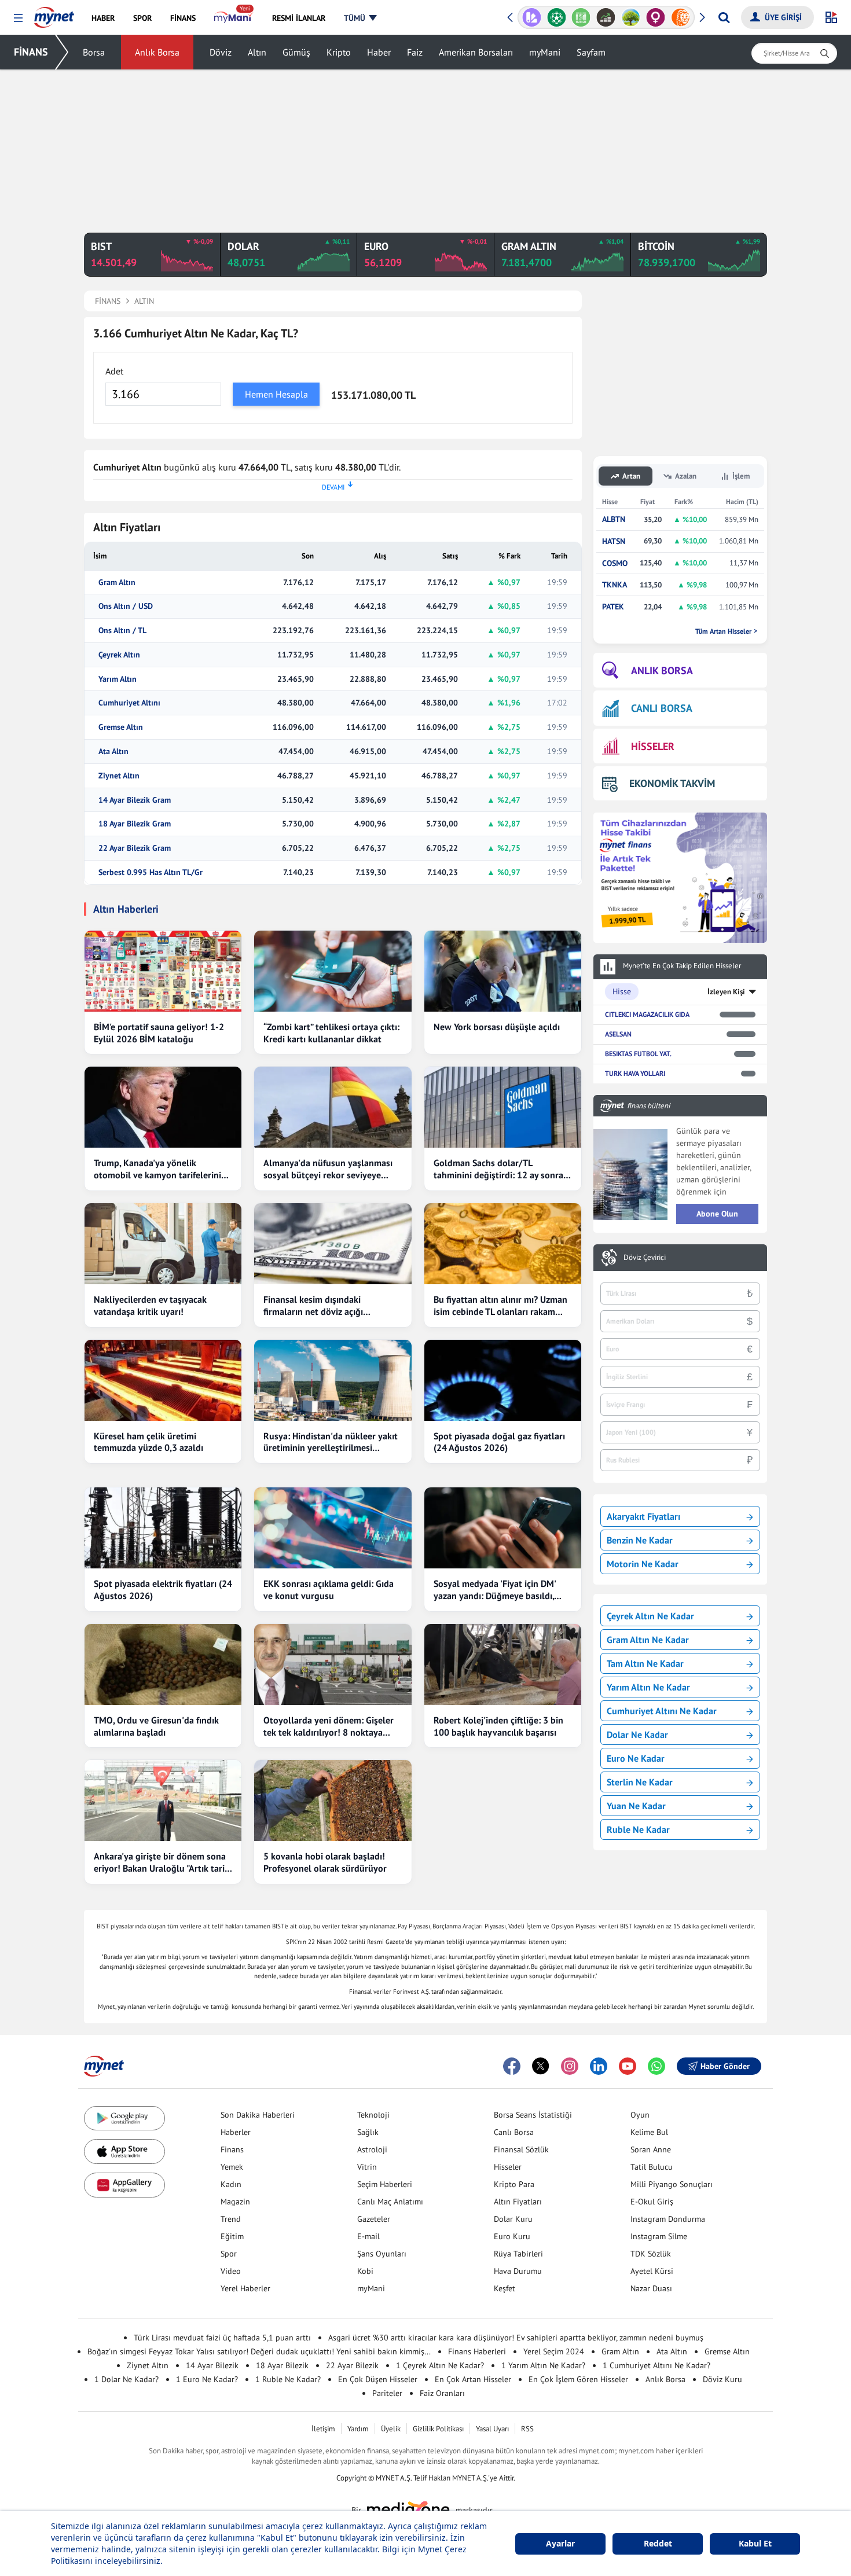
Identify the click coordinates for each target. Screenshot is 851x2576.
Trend (231, 2219)
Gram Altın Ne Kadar (648, 1640)
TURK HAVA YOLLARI (635, 1073)
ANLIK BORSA (662, 670)
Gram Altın (117, 583)
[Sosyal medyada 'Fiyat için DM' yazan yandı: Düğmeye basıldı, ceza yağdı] (503, 1528)
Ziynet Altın (119, 776)
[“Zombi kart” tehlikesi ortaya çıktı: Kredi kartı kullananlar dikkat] (333, 971)
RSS (527, 2429)
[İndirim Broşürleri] (532, 17)
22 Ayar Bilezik (352, 2365)
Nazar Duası (651, 2288)
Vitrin (367, 2167)
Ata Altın (113, 752)
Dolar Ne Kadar (637, 1735)
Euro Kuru (512, 2236)
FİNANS (31, 52)
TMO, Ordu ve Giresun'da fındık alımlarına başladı (156, 1726)
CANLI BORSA (662, 708)
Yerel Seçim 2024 (554, 2351)
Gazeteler (374, 2219)
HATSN (614, 541)
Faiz (415, 52)
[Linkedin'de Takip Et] (599, 2066)
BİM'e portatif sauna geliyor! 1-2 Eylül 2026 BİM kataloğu (159, 1033)
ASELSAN (618, 1034)
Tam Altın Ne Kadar (645, 1663)
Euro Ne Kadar (636, 1758)
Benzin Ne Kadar (640, 1540)
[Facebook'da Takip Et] (512, 2066)
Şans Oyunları (382, 2254)
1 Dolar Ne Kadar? (126, 2379)
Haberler (236, 2132)
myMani (545, 52)
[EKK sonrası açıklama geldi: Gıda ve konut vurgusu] (333, 1528)
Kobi (365, 2271)
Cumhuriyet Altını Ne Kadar (662, 1711)
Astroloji (372, 2149)
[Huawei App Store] (124, 2185)
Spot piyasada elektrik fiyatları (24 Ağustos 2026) (163, 1590)
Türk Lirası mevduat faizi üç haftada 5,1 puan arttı (222, 2338)
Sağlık (368, 2132)
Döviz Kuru (722, 2379)
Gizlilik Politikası (438, 2429)
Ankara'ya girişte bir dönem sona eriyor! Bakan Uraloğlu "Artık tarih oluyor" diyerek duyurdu (162, 1862)
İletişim (323, 2429)
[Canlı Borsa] (606, 17)
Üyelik (391, 2429)
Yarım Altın (118, 679)
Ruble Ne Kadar (638, 1829)
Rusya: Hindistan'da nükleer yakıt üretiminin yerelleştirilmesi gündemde (331, 1442)
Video (231, 2271)
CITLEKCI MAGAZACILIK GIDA (647, 1014)
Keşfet (505, 2288)
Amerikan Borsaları (476, 52)
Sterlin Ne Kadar (640, 1782)
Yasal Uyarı (492, 2429)
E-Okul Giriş (652, 2202)
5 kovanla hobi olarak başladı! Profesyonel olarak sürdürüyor (325, 1862)
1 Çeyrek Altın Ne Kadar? (440, 2365)
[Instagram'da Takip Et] (570, 2066)
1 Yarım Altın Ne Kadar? (543, 2365)
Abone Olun (717, 1214)
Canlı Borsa (514, 2132)
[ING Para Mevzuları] (681, 17)
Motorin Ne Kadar (643, 1564)
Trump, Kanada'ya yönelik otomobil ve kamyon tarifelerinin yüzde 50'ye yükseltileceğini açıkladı (160, 1169)
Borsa (94, 52)
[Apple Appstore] (124, 2151)
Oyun (640, 2115)
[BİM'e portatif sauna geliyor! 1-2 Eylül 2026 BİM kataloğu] (163, 971)
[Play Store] (124, 2119)
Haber (379, 52)
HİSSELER (653, 746)
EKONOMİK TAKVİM (672, 783)
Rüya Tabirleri (518, 2254)
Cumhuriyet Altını (129, 703)
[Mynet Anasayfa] (54, 14)
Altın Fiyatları (518, 2202)
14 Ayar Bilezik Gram (135, 800)
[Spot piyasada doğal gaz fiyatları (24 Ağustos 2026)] (503, 1380)
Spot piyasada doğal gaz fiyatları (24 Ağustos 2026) (499, 1442)
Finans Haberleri (477, 2351)
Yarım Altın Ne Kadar (648, 1687)
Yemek (232, 2167)
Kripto (339, 52)
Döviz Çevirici (645, 1258)
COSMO (615, 563)
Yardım (358, 2429)
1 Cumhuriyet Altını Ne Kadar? (656, 2365)
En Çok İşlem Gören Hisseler (578, 2379)
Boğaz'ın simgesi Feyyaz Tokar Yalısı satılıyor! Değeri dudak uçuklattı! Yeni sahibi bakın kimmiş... (259, 2351)
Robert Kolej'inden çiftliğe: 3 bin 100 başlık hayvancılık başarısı (498, 1726)
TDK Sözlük (651, 2254)
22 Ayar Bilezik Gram (135, 848)
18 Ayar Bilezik (282, 2365)
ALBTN (614, 519)
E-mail (368, 2236)
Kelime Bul (649, 2132)
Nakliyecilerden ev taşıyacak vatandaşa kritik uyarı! (150, 1305)
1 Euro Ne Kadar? (207, 2379)
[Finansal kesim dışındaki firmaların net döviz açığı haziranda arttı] (333, 1244)
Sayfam (591, 52)
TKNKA (615, 585)
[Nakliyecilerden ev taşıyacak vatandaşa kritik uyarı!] (163, 1244)
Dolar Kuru (513, 2219)
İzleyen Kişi (726, 992)
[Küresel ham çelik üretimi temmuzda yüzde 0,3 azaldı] (163, 1380)
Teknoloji (373, 2115)
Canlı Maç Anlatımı (390, 2202)
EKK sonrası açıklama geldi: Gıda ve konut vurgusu (329, 1590)
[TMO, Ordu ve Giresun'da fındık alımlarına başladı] (163, 1664)
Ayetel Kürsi (652, 2271)
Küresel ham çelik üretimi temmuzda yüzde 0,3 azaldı (148, 1442)
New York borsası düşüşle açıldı (497, 1027)
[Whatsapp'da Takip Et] (656, 2066)
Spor (229, 2254)
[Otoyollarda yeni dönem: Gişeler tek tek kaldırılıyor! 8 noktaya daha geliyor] (333, 1664)
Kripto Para (514, 2184)
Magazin (235, 2202)
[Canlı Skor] (557, 17)
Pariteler (387, 2393)
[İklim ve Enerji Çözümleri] (631, 17)
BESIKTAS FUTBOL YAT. (638, 1054)
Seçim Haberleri (385, 2184)
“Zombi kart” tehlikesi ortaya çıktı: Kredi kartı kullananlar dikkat (331, 1033)
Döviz (221, 52)
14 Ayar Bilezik (212, 2365)
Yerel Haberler (245, 2288)
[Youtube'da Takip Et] (628, 2066)
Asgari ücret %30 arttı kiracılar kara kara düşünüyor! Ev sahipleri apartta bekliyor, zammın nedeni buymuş (516, 2338)
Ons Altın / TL (122, 631)
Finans (232, 2149)
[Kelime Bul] (581, 17)
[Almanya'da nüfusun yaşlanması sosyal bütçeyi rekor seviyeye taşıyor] (333, 1107)
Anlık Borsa (157, 52)
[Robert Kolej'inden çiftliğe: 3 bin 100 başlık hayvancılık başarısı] (503, 1664)
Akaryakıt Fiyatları (643, 1516)
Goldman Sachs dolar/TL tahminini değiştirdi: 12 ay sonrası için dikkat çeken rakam (502, 1169)
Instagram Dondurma (668, 2219)
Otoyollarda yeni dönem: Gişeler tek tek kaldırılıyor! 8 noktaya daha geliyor (329, 1726)
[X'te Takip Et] (541, 2066)
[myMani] (234, 18)
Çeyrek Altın (119, 655)
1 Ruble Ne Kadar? (288, 2379)
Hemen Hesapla (276, 394)
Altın (257, 52)
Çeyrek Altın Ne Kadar (650, 1616)
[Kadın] (656, 17)
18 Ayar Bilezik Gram (135, 824)
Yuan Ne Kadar (636, 1806)
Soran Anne (651, 2149)
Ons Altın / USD (126, 606)
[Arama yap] (724, 17)
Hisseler (508, 2167)
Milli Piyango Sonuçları (672, 2184)
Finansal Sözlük (521, 2149)
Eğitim (232, 2236)
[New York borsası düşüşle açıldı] (503, 971)
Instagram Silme (659, 2236)
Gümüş (296, 52)
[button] (18, 18)
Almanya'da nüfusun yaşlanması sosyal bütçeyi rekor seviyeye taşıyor (328, 1169)
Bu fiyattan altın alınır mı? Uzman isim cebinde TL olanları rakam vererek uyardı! (500, 1306)
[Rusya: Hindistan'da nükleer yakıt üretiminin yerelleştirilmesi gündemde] (333, 1380)
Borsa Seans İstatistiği (533, 2115)
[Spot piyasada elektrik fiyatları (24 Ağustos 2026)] (163, 1528)
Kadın (231, 2184)
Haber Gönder (725, 2066)
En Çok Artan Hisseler (473, 2379)
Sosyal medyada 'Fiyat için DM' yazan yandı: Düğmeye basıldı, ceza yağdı (495, 1590)
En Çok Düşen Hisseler (378, 2379)
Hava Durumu (518, 2271)
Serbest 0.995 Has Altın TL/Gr (151, 872)
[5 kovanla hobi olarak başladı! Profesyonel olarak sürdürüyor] (333, 1800)
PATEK (613, 607)
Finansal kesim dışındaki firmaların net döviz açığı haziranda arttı (313, 1306)
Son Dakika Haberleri (258, 2115)
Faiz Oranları (442, 2393)
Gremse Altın (121, 727)
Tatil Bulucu (652, 2167)
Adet (114, 371)
